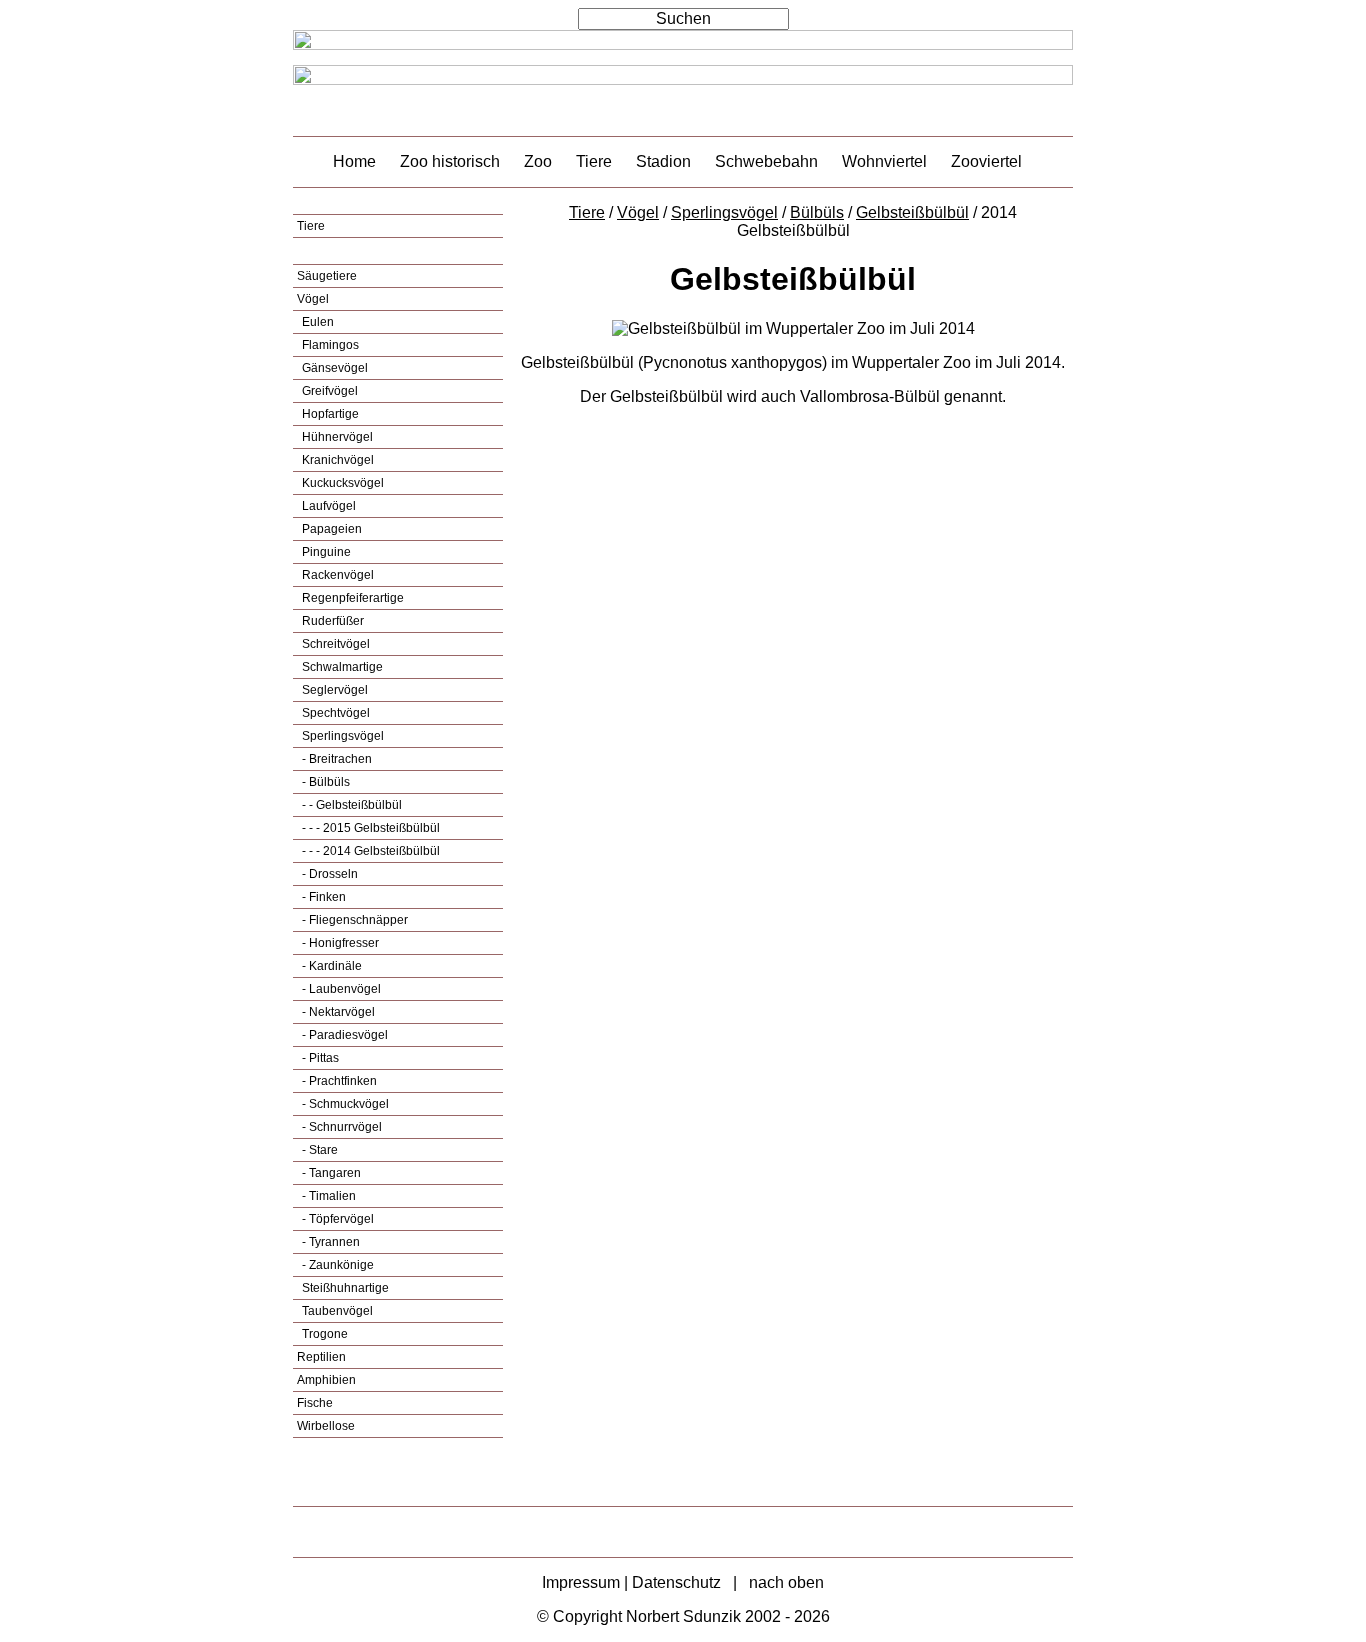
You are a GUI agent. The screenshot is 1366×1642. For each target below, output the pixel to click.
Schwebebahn (766, 161)
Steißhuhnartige (344, 1288)
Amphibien (326, 1380)
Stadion (663, 161)
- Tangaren (330, 1173)
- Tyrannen (329, 1242)
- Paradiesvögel (343, 1035)
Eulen (316, 322)
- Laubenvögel (340, 989)
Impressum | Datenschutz (631, 1582)
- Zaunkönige (336, 1265)
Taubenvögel (336, 1311)
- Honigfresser (339, 943)
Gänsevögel (333, 368)
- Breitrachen (335, 759)
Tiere (594, 161)
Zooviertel (986, 161)
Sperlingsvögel (341, 736)
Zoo (538, 161)
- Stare (318, 1150)
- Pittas (319, 1058)
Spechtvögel (334, 713)
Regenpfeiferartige (351, 598)
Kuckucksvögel (341, 483)
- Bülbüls (324, 782)
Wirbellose (326, 1426)
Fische (315, 1403)
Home (354, 161)
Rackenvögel (336, 575)
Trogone (323, 1334)
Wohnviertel (884, 161)
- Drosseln (328, 874)
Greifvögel (328, 391)
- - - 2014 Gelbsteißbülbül (369, 851)
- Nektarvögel (337, 1012)
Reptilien (321, 1357)
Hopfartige (329, 414)
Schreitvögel (334, 644)
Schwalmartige (341, 667)
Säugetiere (327, 276)
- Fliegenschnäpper (353, 920)
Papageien (330, 529)
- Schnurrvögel (340, 1127)
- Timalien (327, 1196)
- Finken (322, 897)
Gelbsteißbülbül (912, 212)
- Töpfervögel (336, 1219)
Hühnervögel (336, 437)
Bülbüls (817, 212)
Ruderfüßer (331, 621)
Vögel (313, 299)
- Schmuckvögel (344, 1104)
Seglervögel (333, 690)
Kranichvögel (336, 460)
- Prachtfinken (338, 1081)
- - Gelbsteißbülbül (350, 805)
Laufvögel (327, 506)
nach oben (786, 1582)
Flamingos (329, 345)
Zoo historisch (450, 161)
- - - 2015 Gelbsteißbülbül (369, 828)
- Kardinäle (330, 966)
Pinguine (325, 552)
